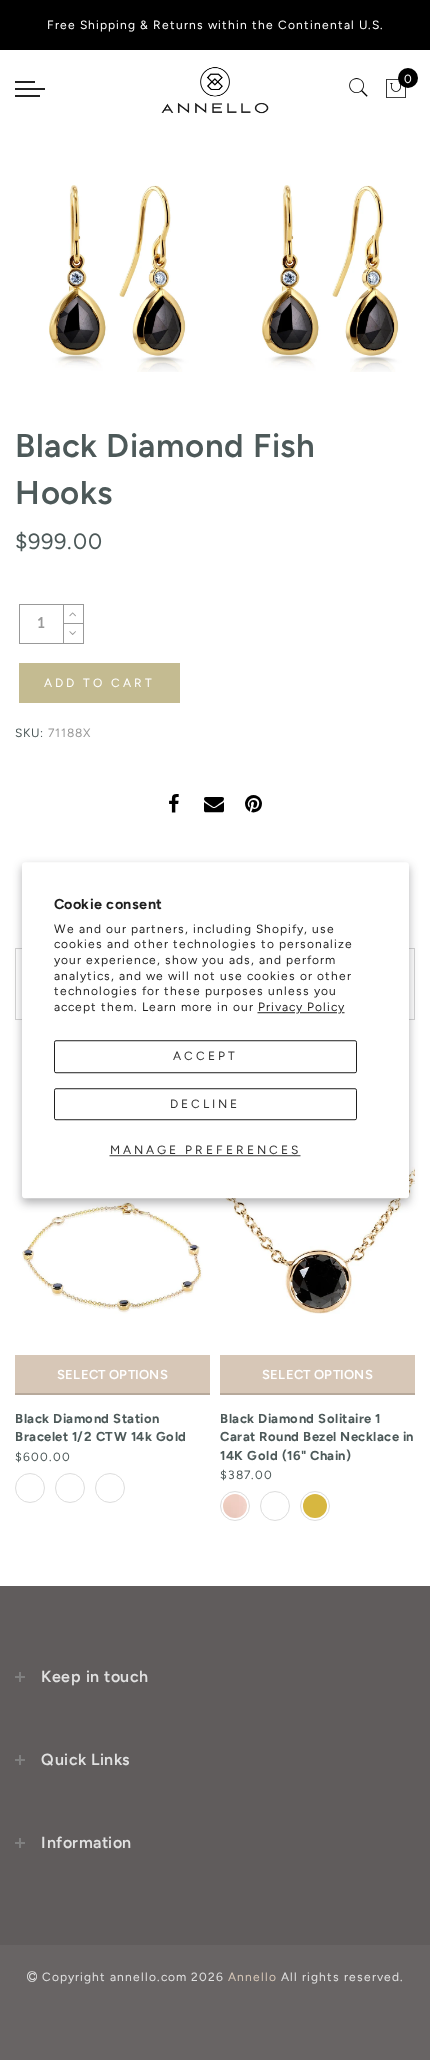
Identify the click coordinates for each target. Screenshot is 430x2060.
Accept (205, 1057)
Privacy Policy (301, 1007)
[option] (112, 1334)
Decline (205, 1104)
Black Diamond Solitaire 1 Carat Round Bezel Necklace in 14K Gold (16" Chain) (317, 1437)
